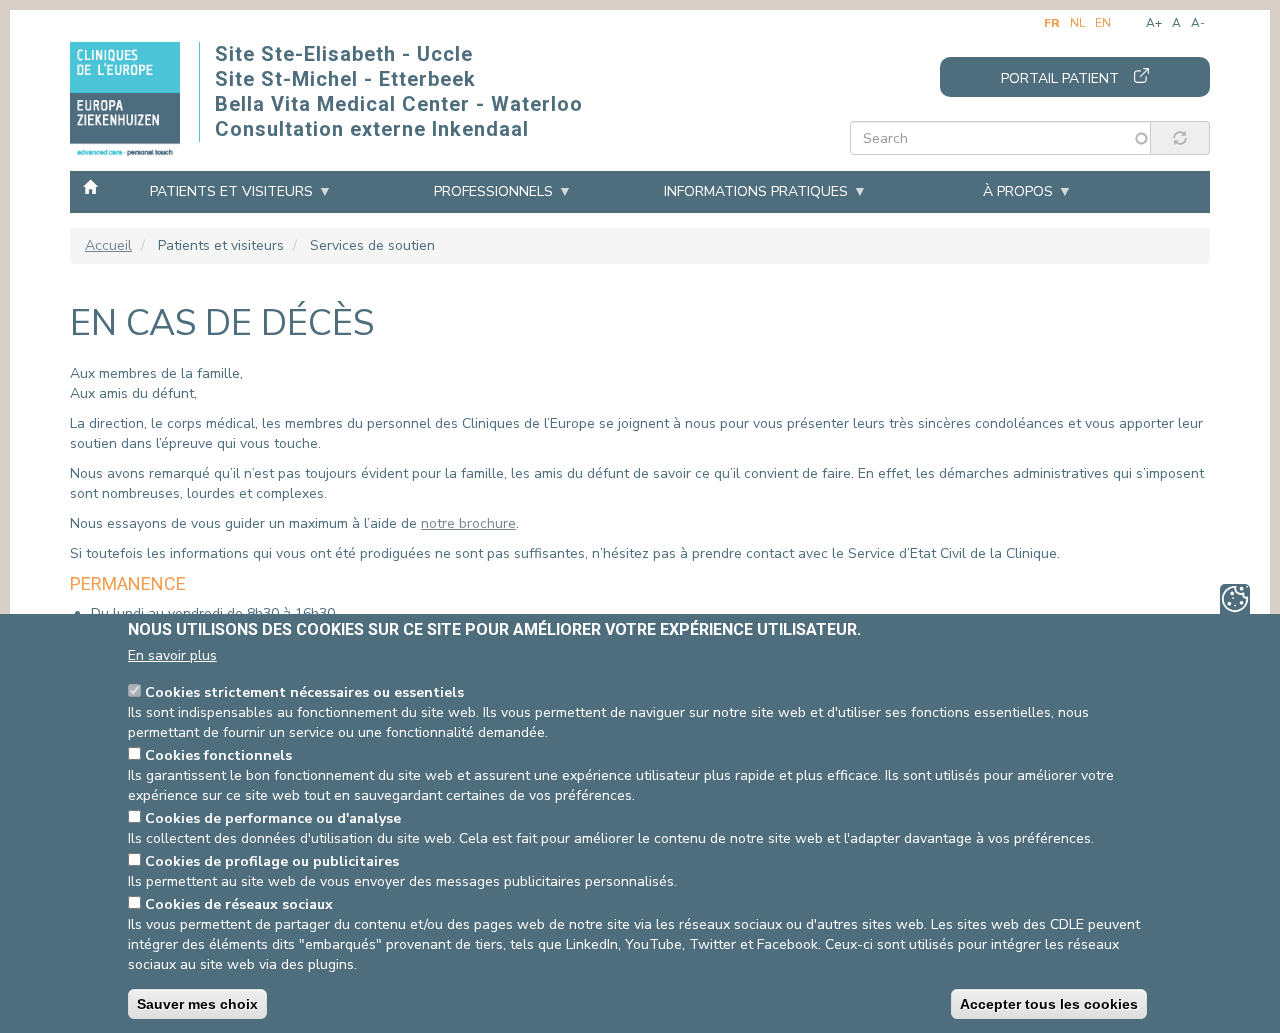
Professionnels (493, 191)
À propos (1018, 191)
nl (1077, 23)
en (1103, 23)
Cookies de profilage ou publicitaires (272, 861)
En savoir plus (172, 655)
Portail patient (1060, 78)
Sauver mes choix (197, 1004)
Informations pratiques (756, 191)
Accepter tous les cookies (1049, 1004)
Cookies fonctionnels (218, 755)
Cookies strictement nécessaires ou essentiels (304, 692)
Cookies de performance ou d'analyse (273, 818)
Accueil (90, 186)
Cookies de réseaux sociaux (239, 904)
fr (1052, 23)
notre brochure (468, 523)
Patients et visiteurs (231, 191)
